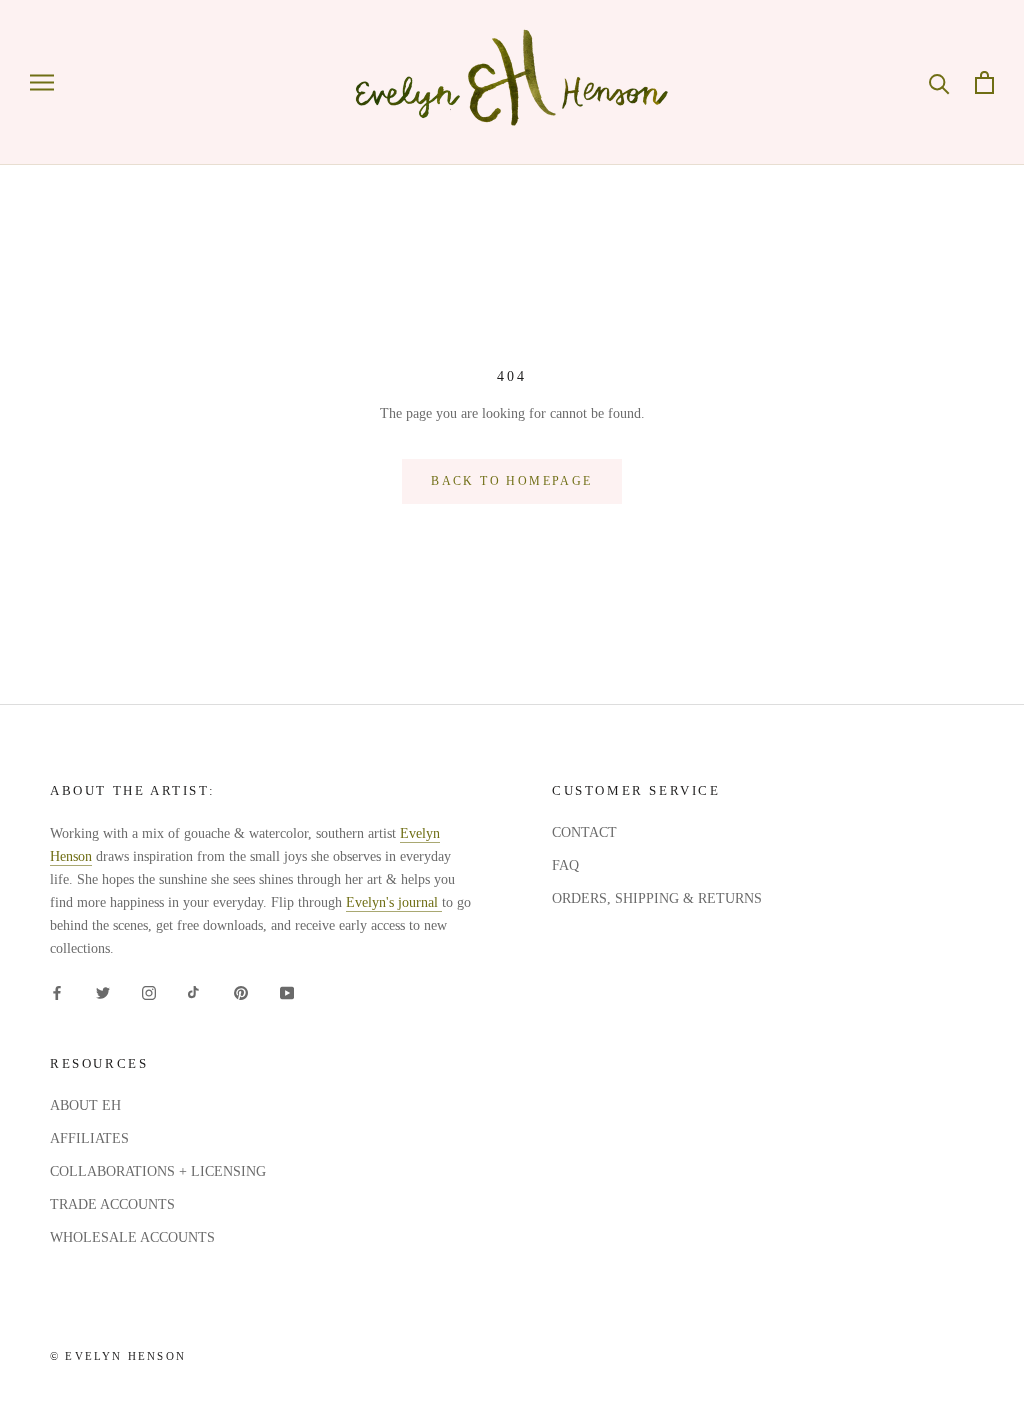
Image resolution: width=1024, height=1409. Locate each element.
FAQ (565, 865)
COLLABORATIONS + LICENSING (158, 1171)
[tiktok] (195, 991)
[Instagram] (149, 991)
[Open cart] (984, 82)
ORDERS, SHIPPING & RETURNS (657, 898)
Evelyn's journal (394, 902)
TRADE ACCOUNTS (112, 1204)
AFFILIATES (89, 1138)
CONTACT (584, 832)
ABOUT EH (85, 1105)
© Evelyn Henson (118, 1356)
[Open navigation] (42, 82)
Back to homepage (511, 481)
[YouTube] (287, 991)
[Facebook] (57, 991)
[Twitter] (103, 991)
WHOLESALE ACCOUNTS (132, 1237)
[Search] (939, 82)
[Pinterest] (241, 991)
